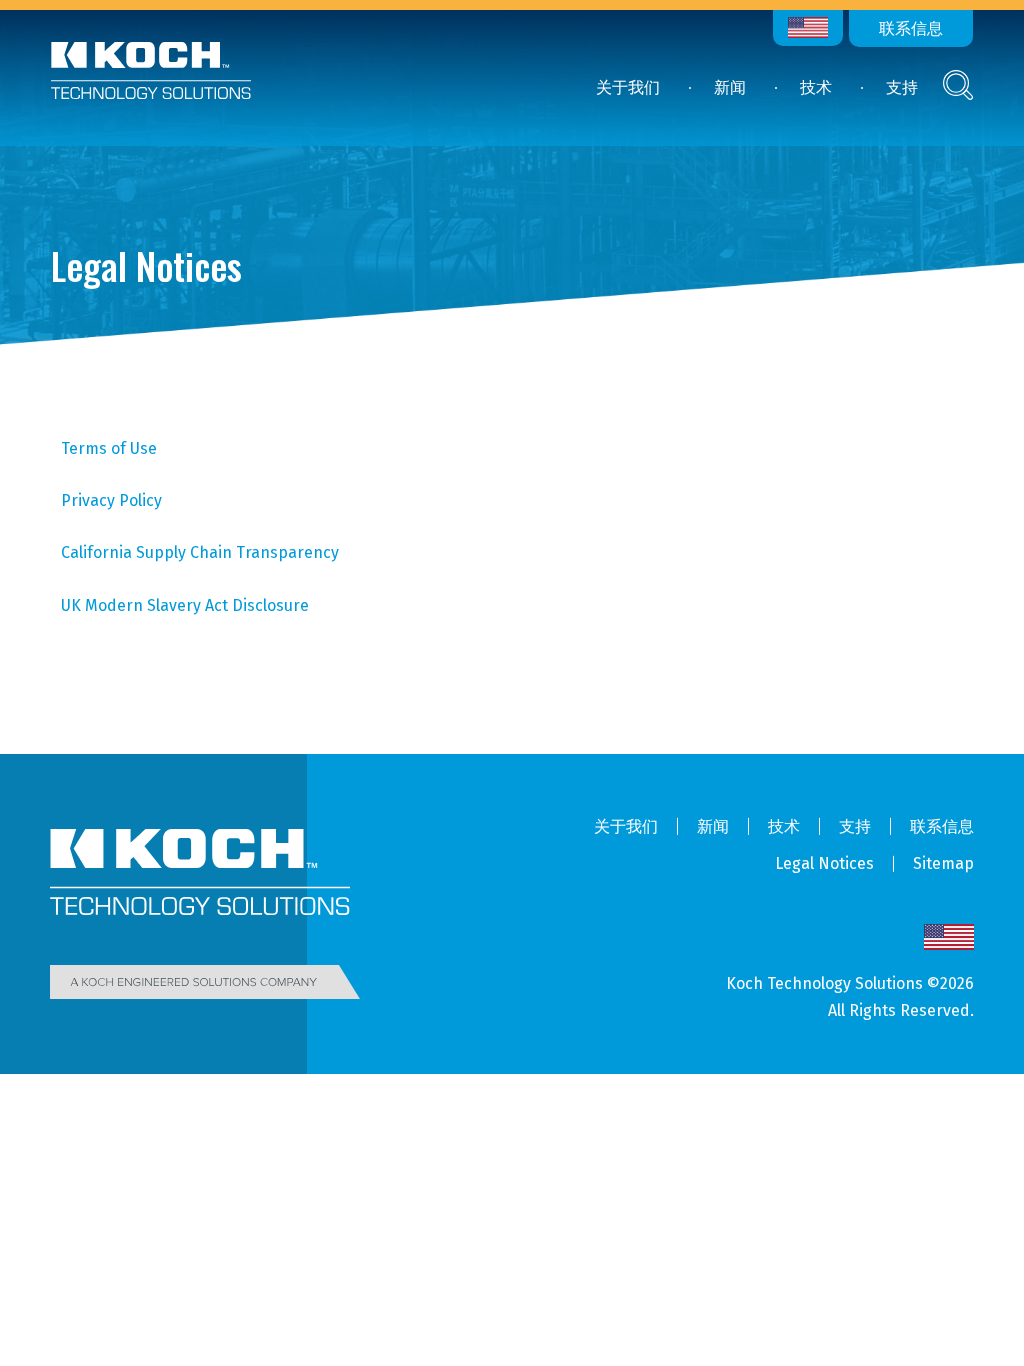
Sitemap (943, 863)
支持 (902, 87)
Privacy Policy (111, 500)
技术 (816, 87)
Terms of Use (109, 448)
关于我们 (628, 87)
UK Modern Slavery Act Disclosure (185, 605)
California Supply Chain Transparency (200, 552)
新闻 (730, 87)
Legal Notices (824, 863)
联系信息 (911, 28)
